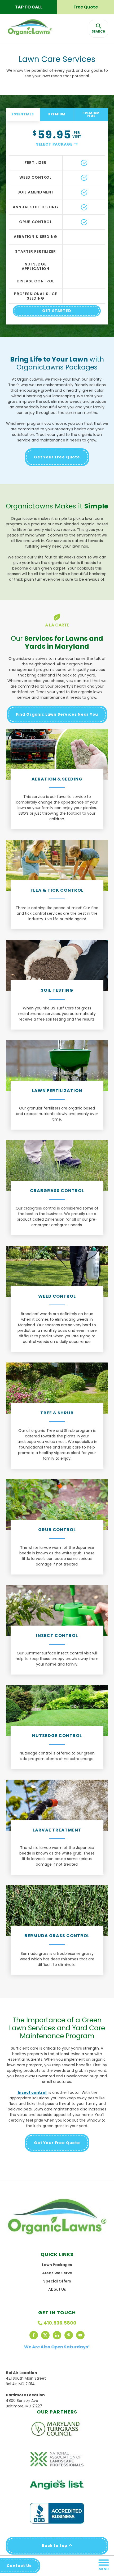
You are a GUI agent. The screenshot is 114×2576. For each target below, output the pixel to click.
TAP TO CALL (29, 7)
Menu (104, 2569)
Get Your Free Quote (57, 457)
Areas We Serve (57, 2273)
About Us (57, 2289)
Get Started (57, 311)
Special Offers (57, 2281)
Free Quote (86, 7)
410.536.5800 (60, 2323)
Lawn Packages (57, 2265)
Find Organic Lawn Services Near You (57, 714)
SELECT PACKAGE (54, 144)
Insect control (32, 2092)
